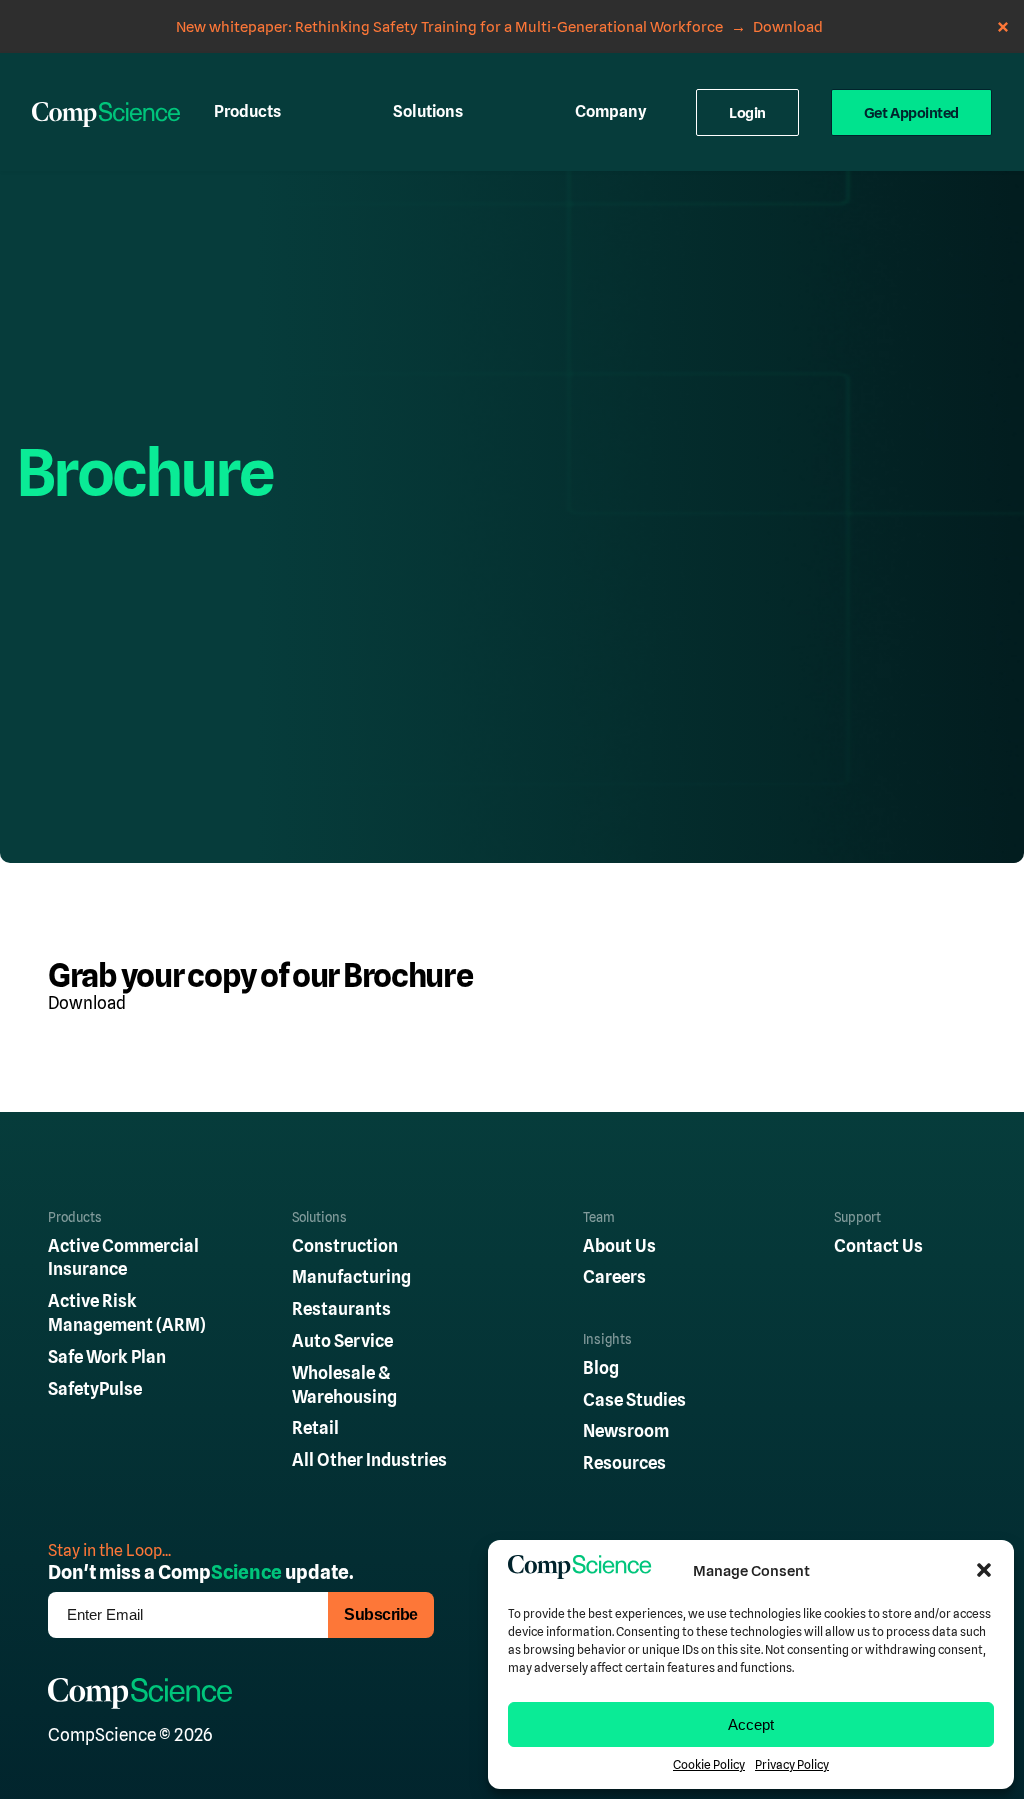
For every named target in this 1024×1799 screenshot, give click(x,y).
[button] (984, 1570)
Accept (751, 1724)
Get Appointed (911, 112)
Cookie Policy (709, 1765)
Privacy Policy (792, 1765)
